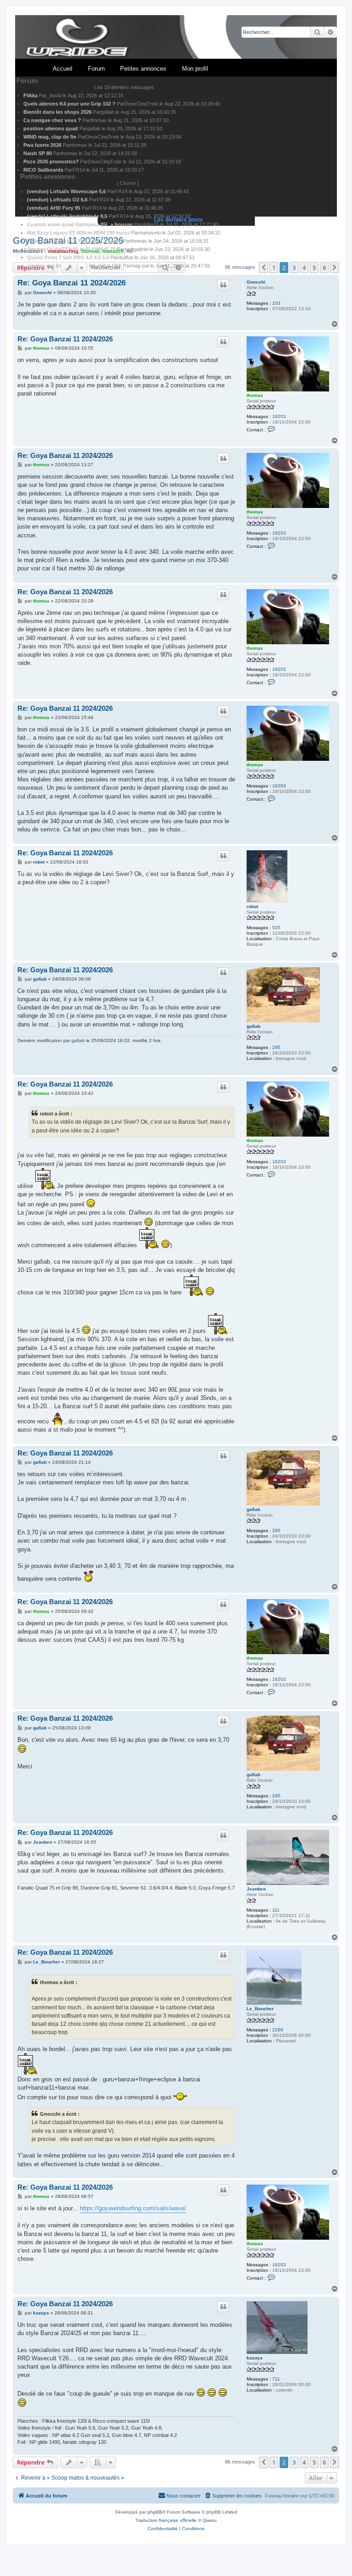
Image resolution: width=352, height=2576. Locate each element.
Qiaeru (210, 2520)
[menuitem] (233, 2496)
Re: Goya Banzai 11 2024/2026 (71, 283)
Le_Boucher (260, 2009)
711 (276, 2379)
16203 (279, 416)
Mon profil (195, 69)
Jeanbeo (256, 1889)
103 (276, 303)
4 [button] (304, 2462)
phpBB (155, 2512)
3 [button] (294, 2462)
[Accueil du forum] (176, 37)
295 (276, 1047)
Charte (128, 183)
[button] (264, 2462)
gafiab (253, 1026)
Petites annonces (143, 69)
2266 (278, 2030)
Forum (96, 69)
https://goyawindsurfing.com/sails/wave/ (133, 2208)
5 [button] (314, 2462)
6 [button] (324, 2462)
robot (252, 906)
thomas (255, 395)
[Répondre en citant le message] (223, 285)
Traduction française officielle (166, 2520)
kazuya (255, 2358)
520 (276, 928)
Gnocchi (256, 282)
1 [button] (274, 2462)
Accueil (63, 69)
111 (276, 1910)
